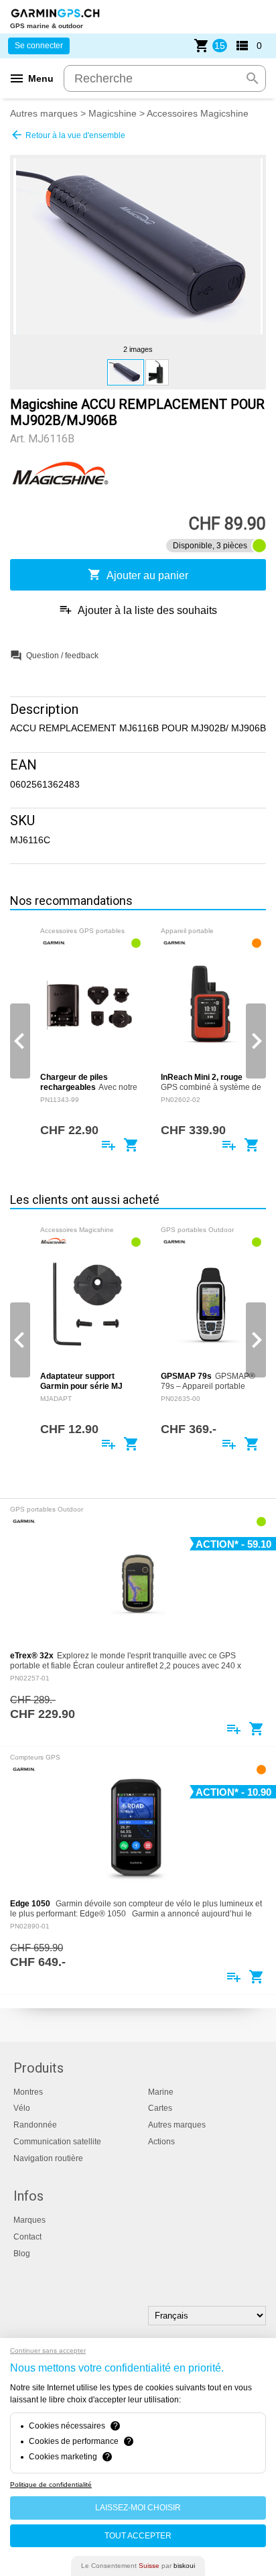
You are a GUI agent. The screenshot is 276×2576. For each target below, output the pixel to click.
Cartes (160, 2108)
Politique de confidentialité (51, 2485)
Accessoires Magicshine (198, 113)
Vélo (22, 2108)
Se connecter (39, 46)
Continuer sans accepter (48, 2350)
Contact (27, 2237)
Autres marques (44, 113)
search (253, 78)
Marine (161, 2092)
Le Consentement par (138, 2566)
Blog (22, 2254)
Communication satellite (57, 2142)
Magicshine (113, 113)
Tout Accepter (138, 2536)
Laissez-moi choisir (138, 2508)
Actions (161, 2142)
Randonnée (35, 2125)
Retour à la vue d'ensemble (68, 135)
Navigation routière (48, 2158)
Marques (29, 2220)
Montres (28, 2092)
